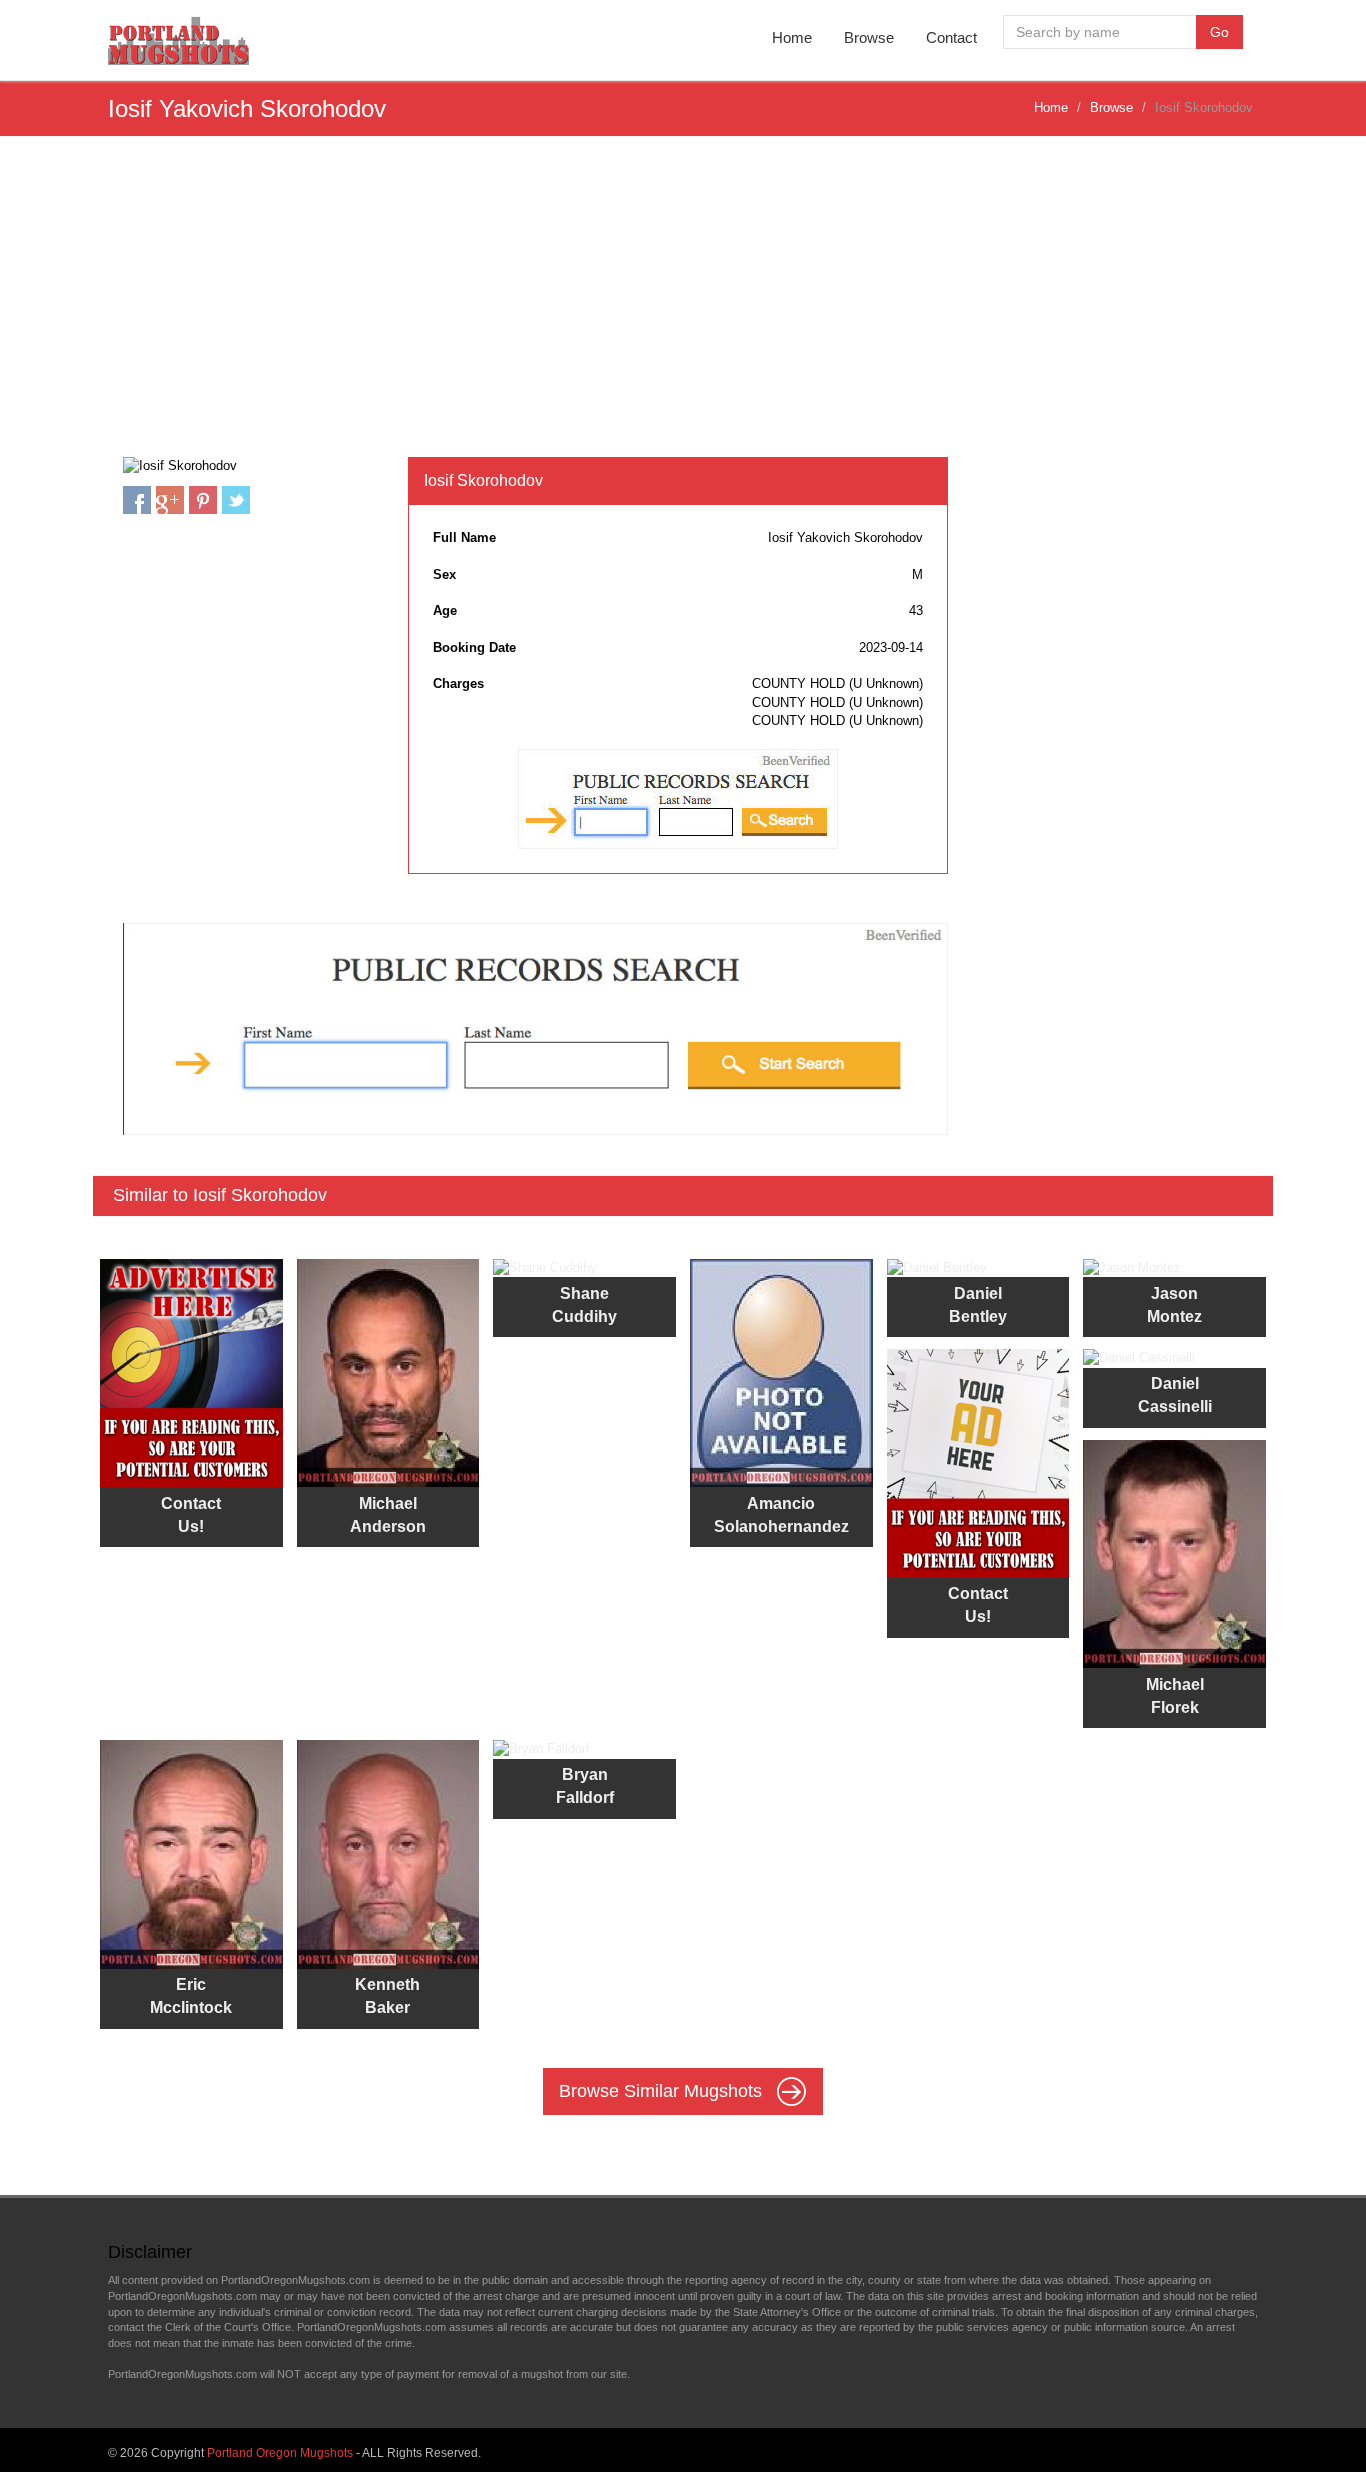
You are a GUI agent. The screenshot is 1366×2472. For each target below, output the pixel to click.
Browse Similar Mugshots (663, 2091)
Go (1219, 32)
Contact (951, 37)
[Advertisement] (683, 307)
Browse (869, 37)
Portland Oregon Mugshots (280, 2453)
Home (792, 37)
